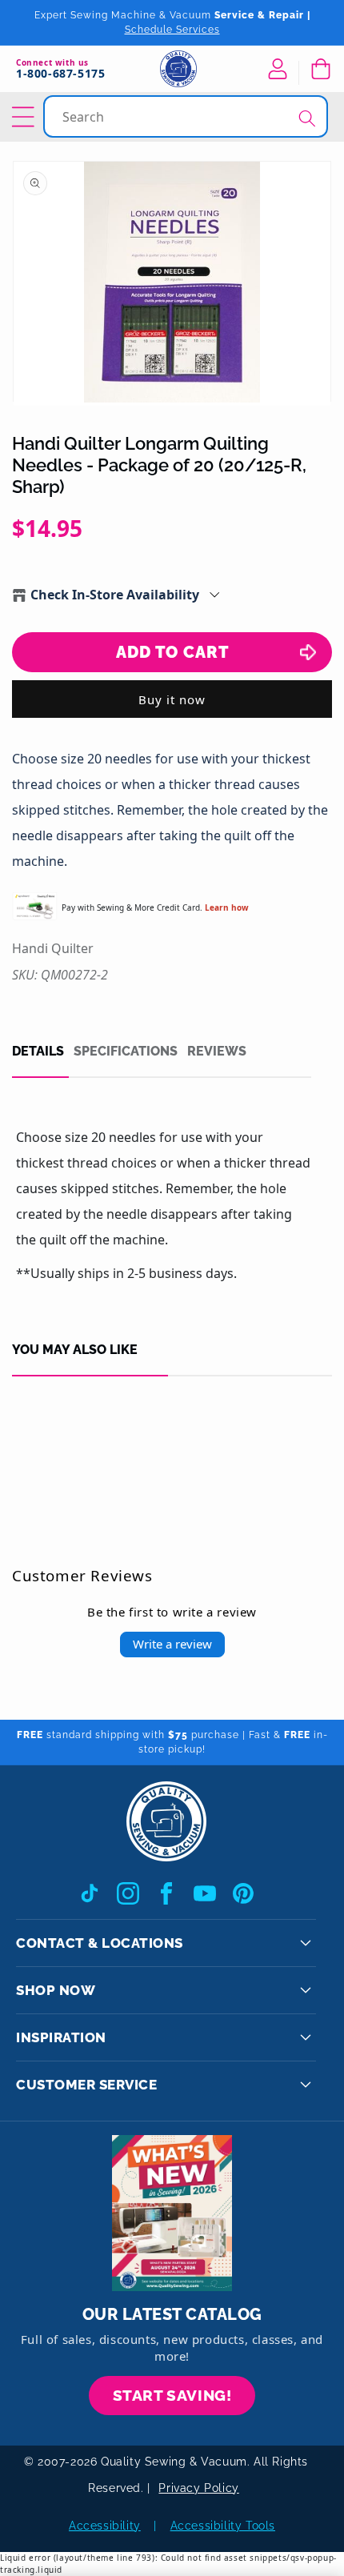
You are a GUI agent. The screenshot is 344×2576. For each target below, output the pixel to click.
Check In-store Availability (115, 595)
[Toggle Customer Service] (306, 2085)
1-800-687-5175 (60, 74)
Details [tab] (38, 1052)
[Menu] (26, 117)
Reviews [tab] (217, 1052)
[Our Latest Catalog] (172, 2213)
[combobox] (187, 116)
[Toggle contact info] (306, 1943)
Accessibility (105, 2526)
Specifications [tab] (126, 1052)
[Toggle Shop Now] (306, 1990)
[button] (320, 69)
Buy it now (172, 699)
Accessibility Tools (223, 2526)
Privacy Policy (198, 2488)
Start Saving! (172, 2395)
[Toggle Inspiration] (306, 2037)
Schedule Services (172, 30)
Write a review (172, 1644)
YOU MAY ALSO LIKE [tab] (75, 1350)
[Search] (307, 118)
